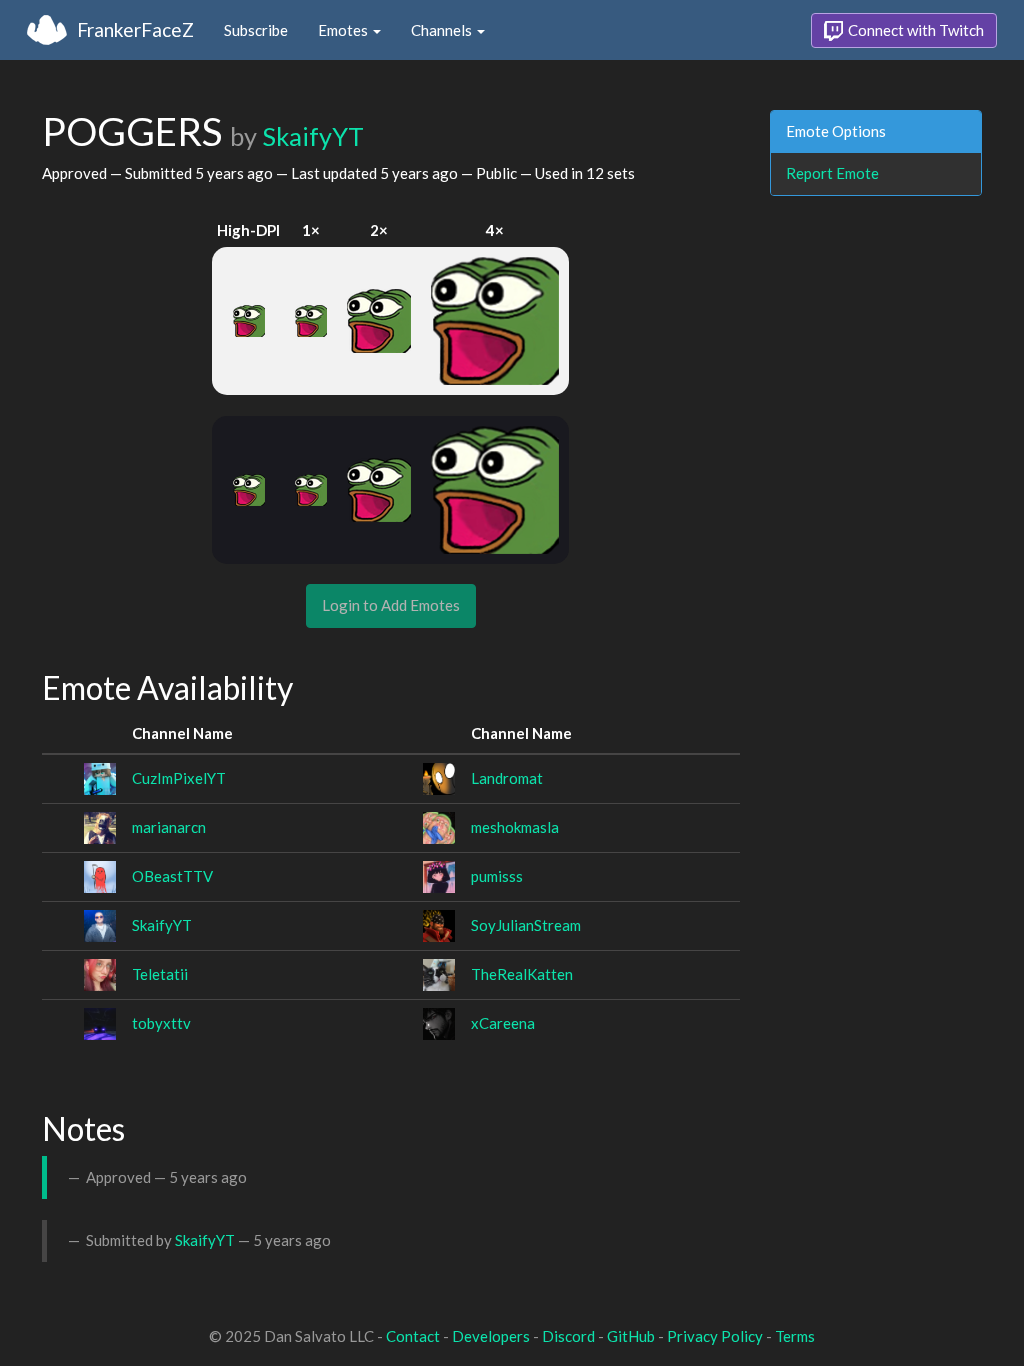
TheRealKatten (522, 974)
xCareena (503, 1023)
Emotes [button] (344, 30)
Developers (491, 1336)
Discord (568, 1336)
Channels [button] (443, 30)
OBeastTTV (172, 876)
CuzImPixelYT (179, 778)
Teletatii (160, 974)
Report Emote (832, 173)
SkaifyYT (313, 136)
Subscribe (256, 30)
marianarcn (169, 827)
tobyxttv (161, 1023)
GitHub (631, 1336)
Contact (413, 1336)
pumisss (497, 876)
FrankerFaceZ (135, 29)
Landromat (507, 778)
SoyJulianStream (526, 925)
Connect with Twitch (914, 30)
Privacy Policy (715, 1336)
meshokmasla (515, 827)
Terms (795, 1336)
